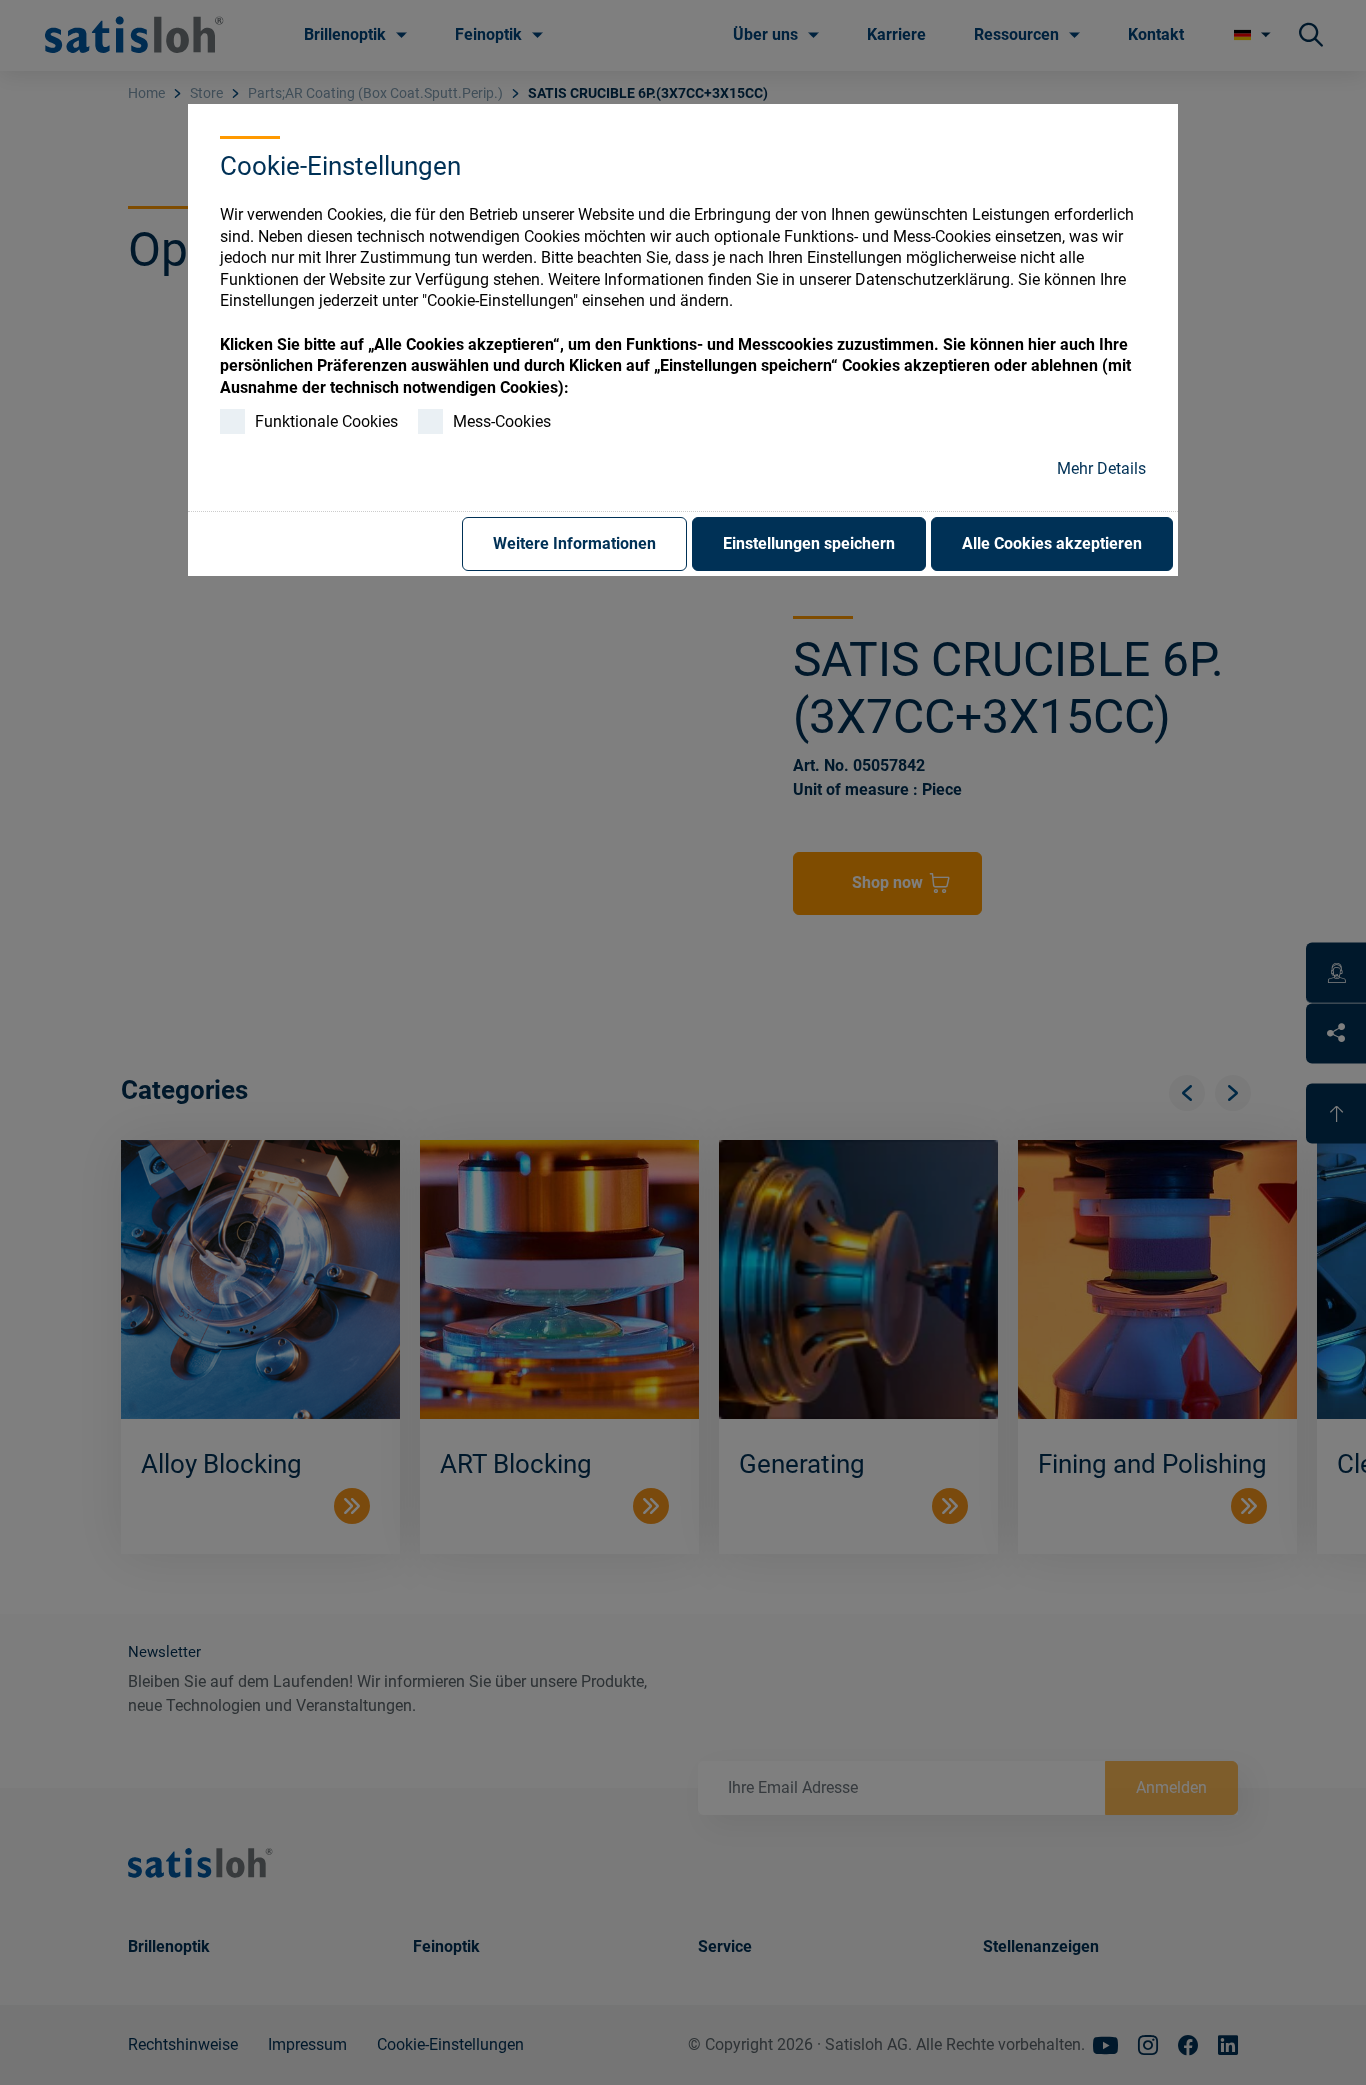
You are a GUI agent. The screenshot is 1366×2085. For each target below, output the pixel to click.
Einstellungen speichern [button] (809, 543)
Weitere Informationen (574, 543)
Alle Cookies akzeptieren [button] (1052, 543)
